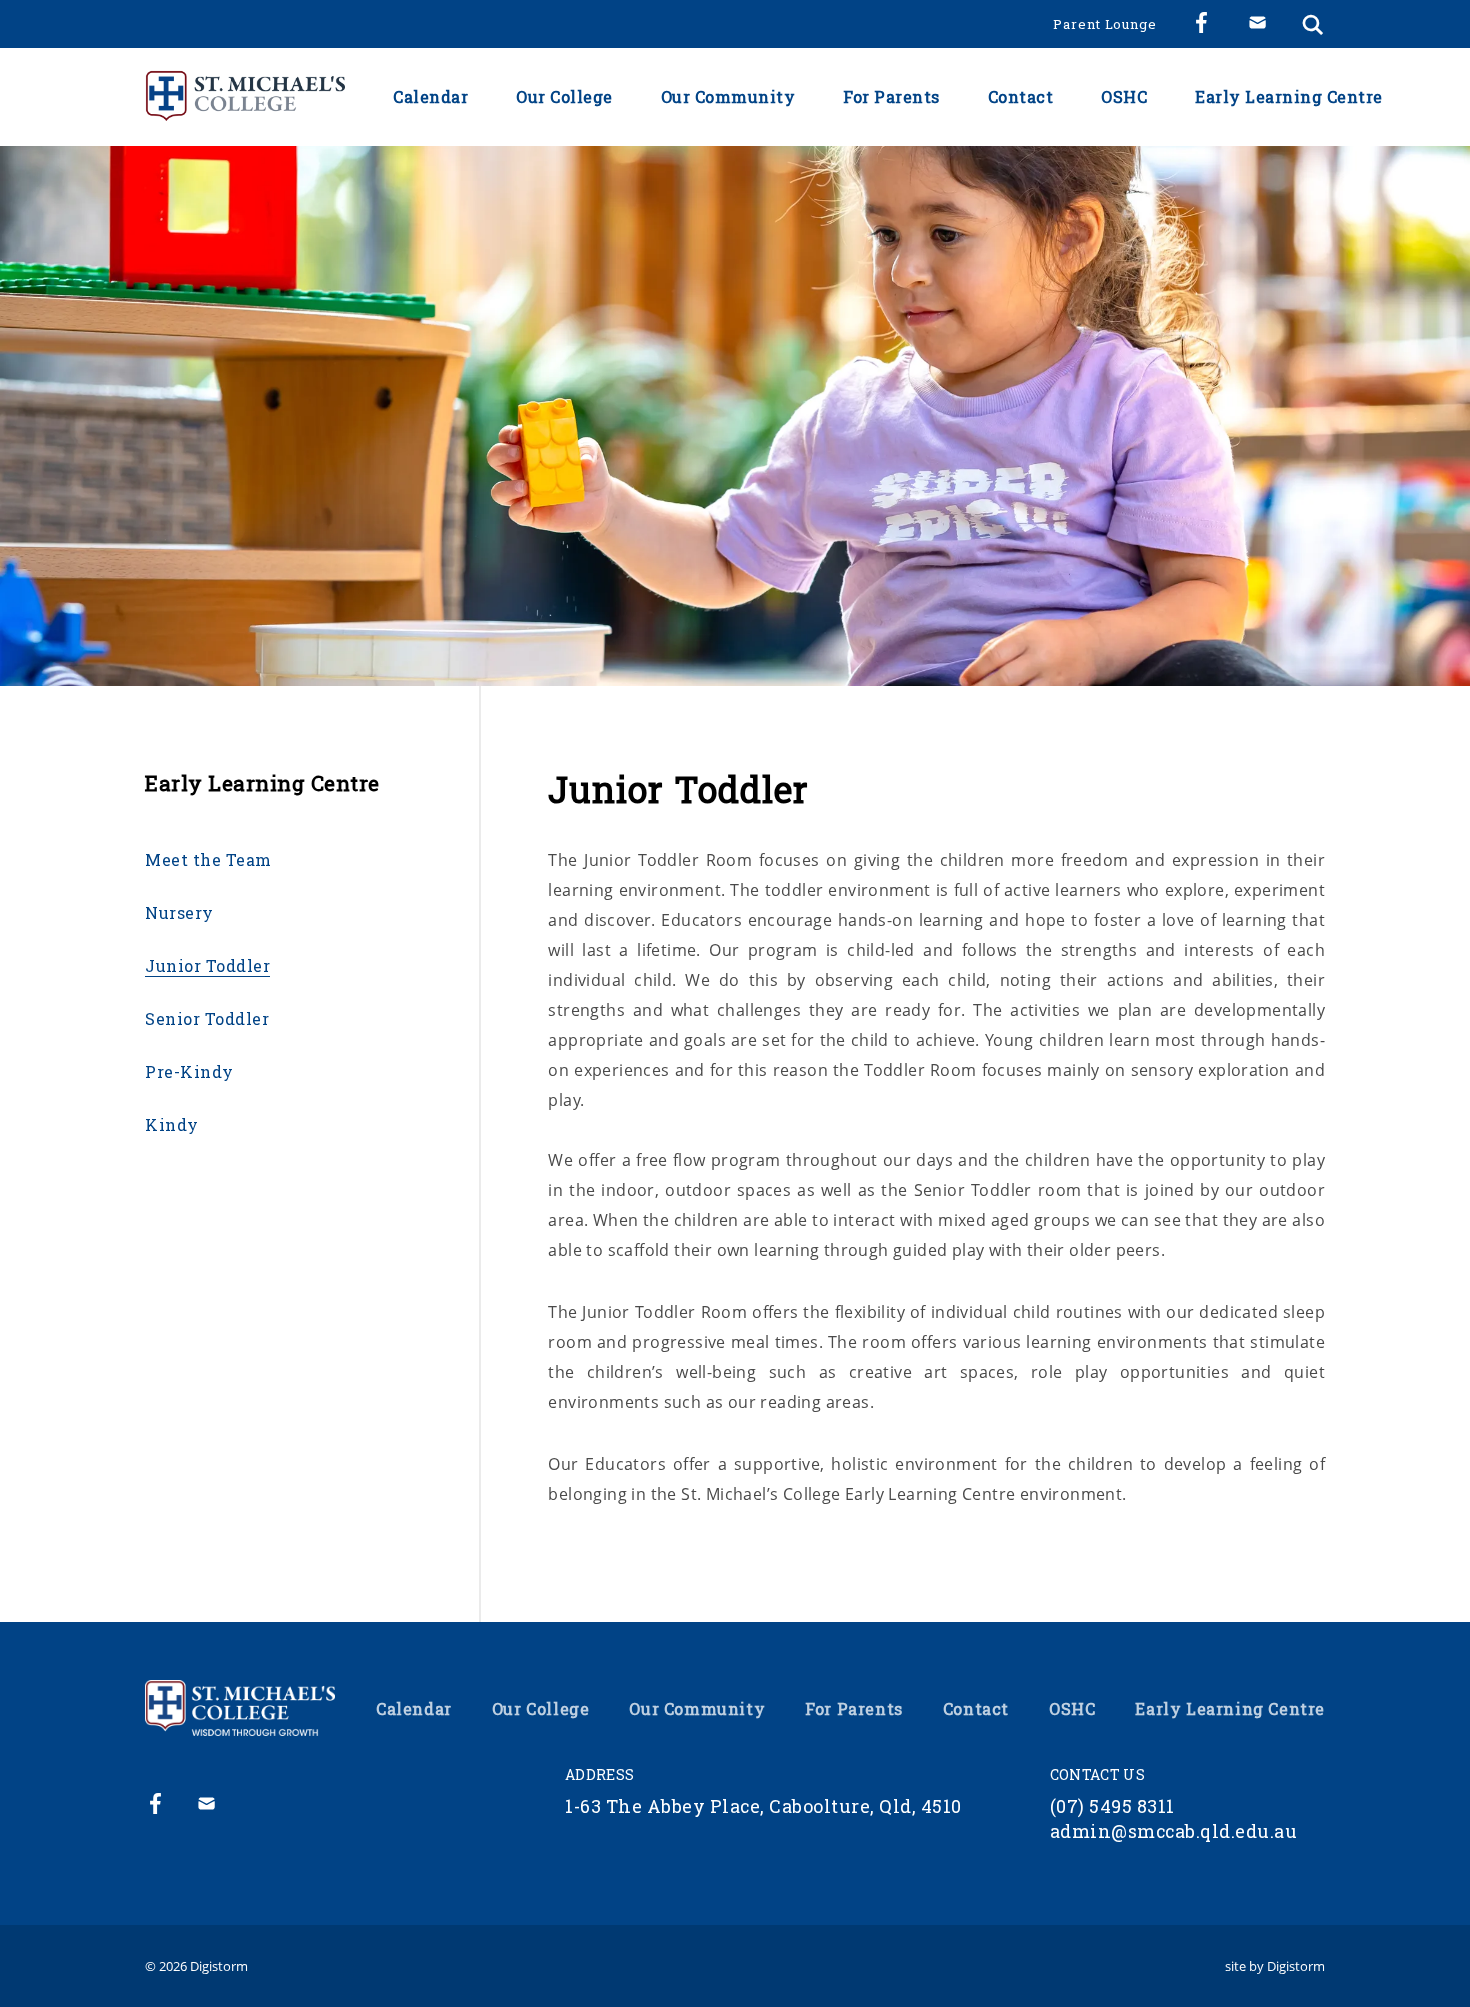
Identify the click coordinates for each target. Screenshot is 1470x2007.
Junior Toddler (207, 966)
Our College (564, 96)
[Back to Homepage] (245, 97)
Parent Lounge (1105, 24)
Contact (1021, 96)
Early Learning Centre (1289, 96)
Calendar (430, 96)
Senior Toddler (207, 1019)
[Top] (240, 1708)
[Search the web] (1313, 24)
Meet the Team (208, 860)
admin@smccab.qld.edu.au (1174, 1831)
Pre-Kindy (189, 1072)
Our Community (728, 96)
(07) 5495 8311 (1112, 1806)
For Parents (891, 96)
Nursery (179, 913)
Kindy (172, 1125)
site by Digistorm (1275, 1966)
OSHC (1124, 96)
